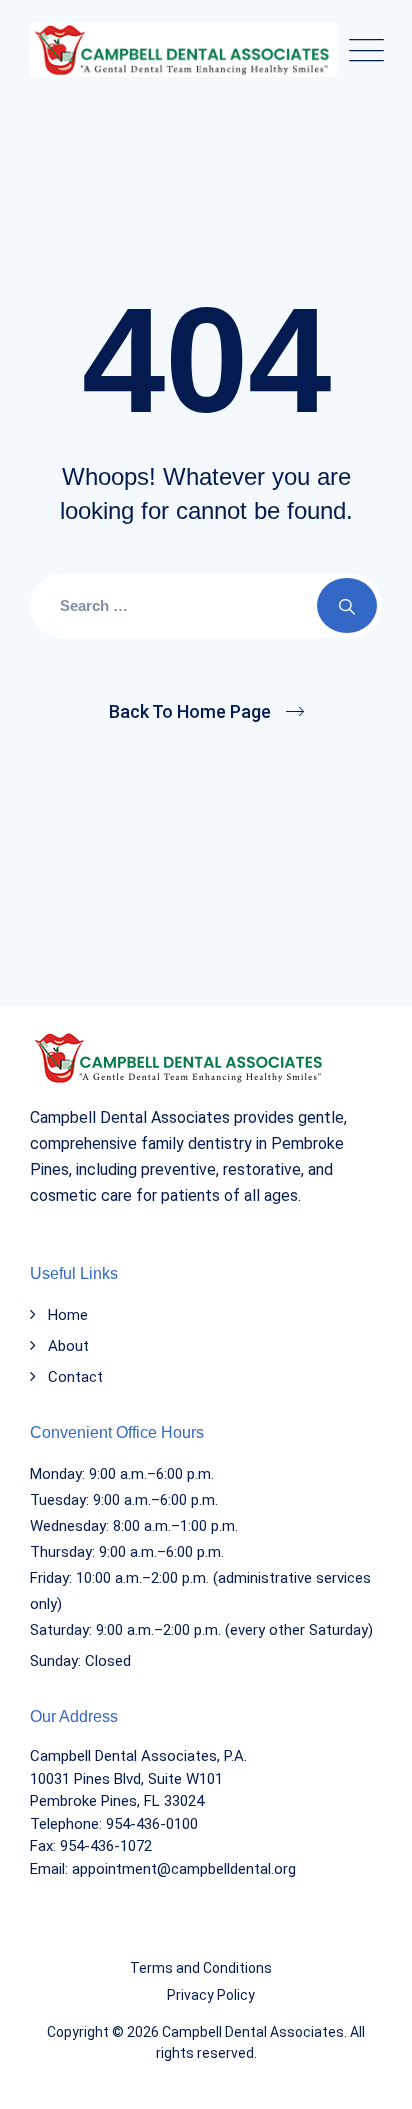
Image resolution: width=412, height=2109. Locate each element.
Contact (75, 1377)
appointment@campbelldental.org (184, 1869)
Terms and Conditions (201, 1968)
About (68, 1346)
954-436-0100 (152, 1824)
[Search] (347, 605)
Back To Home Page (190, 711)
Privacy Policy (211, 1995)
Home (68, 1315)
